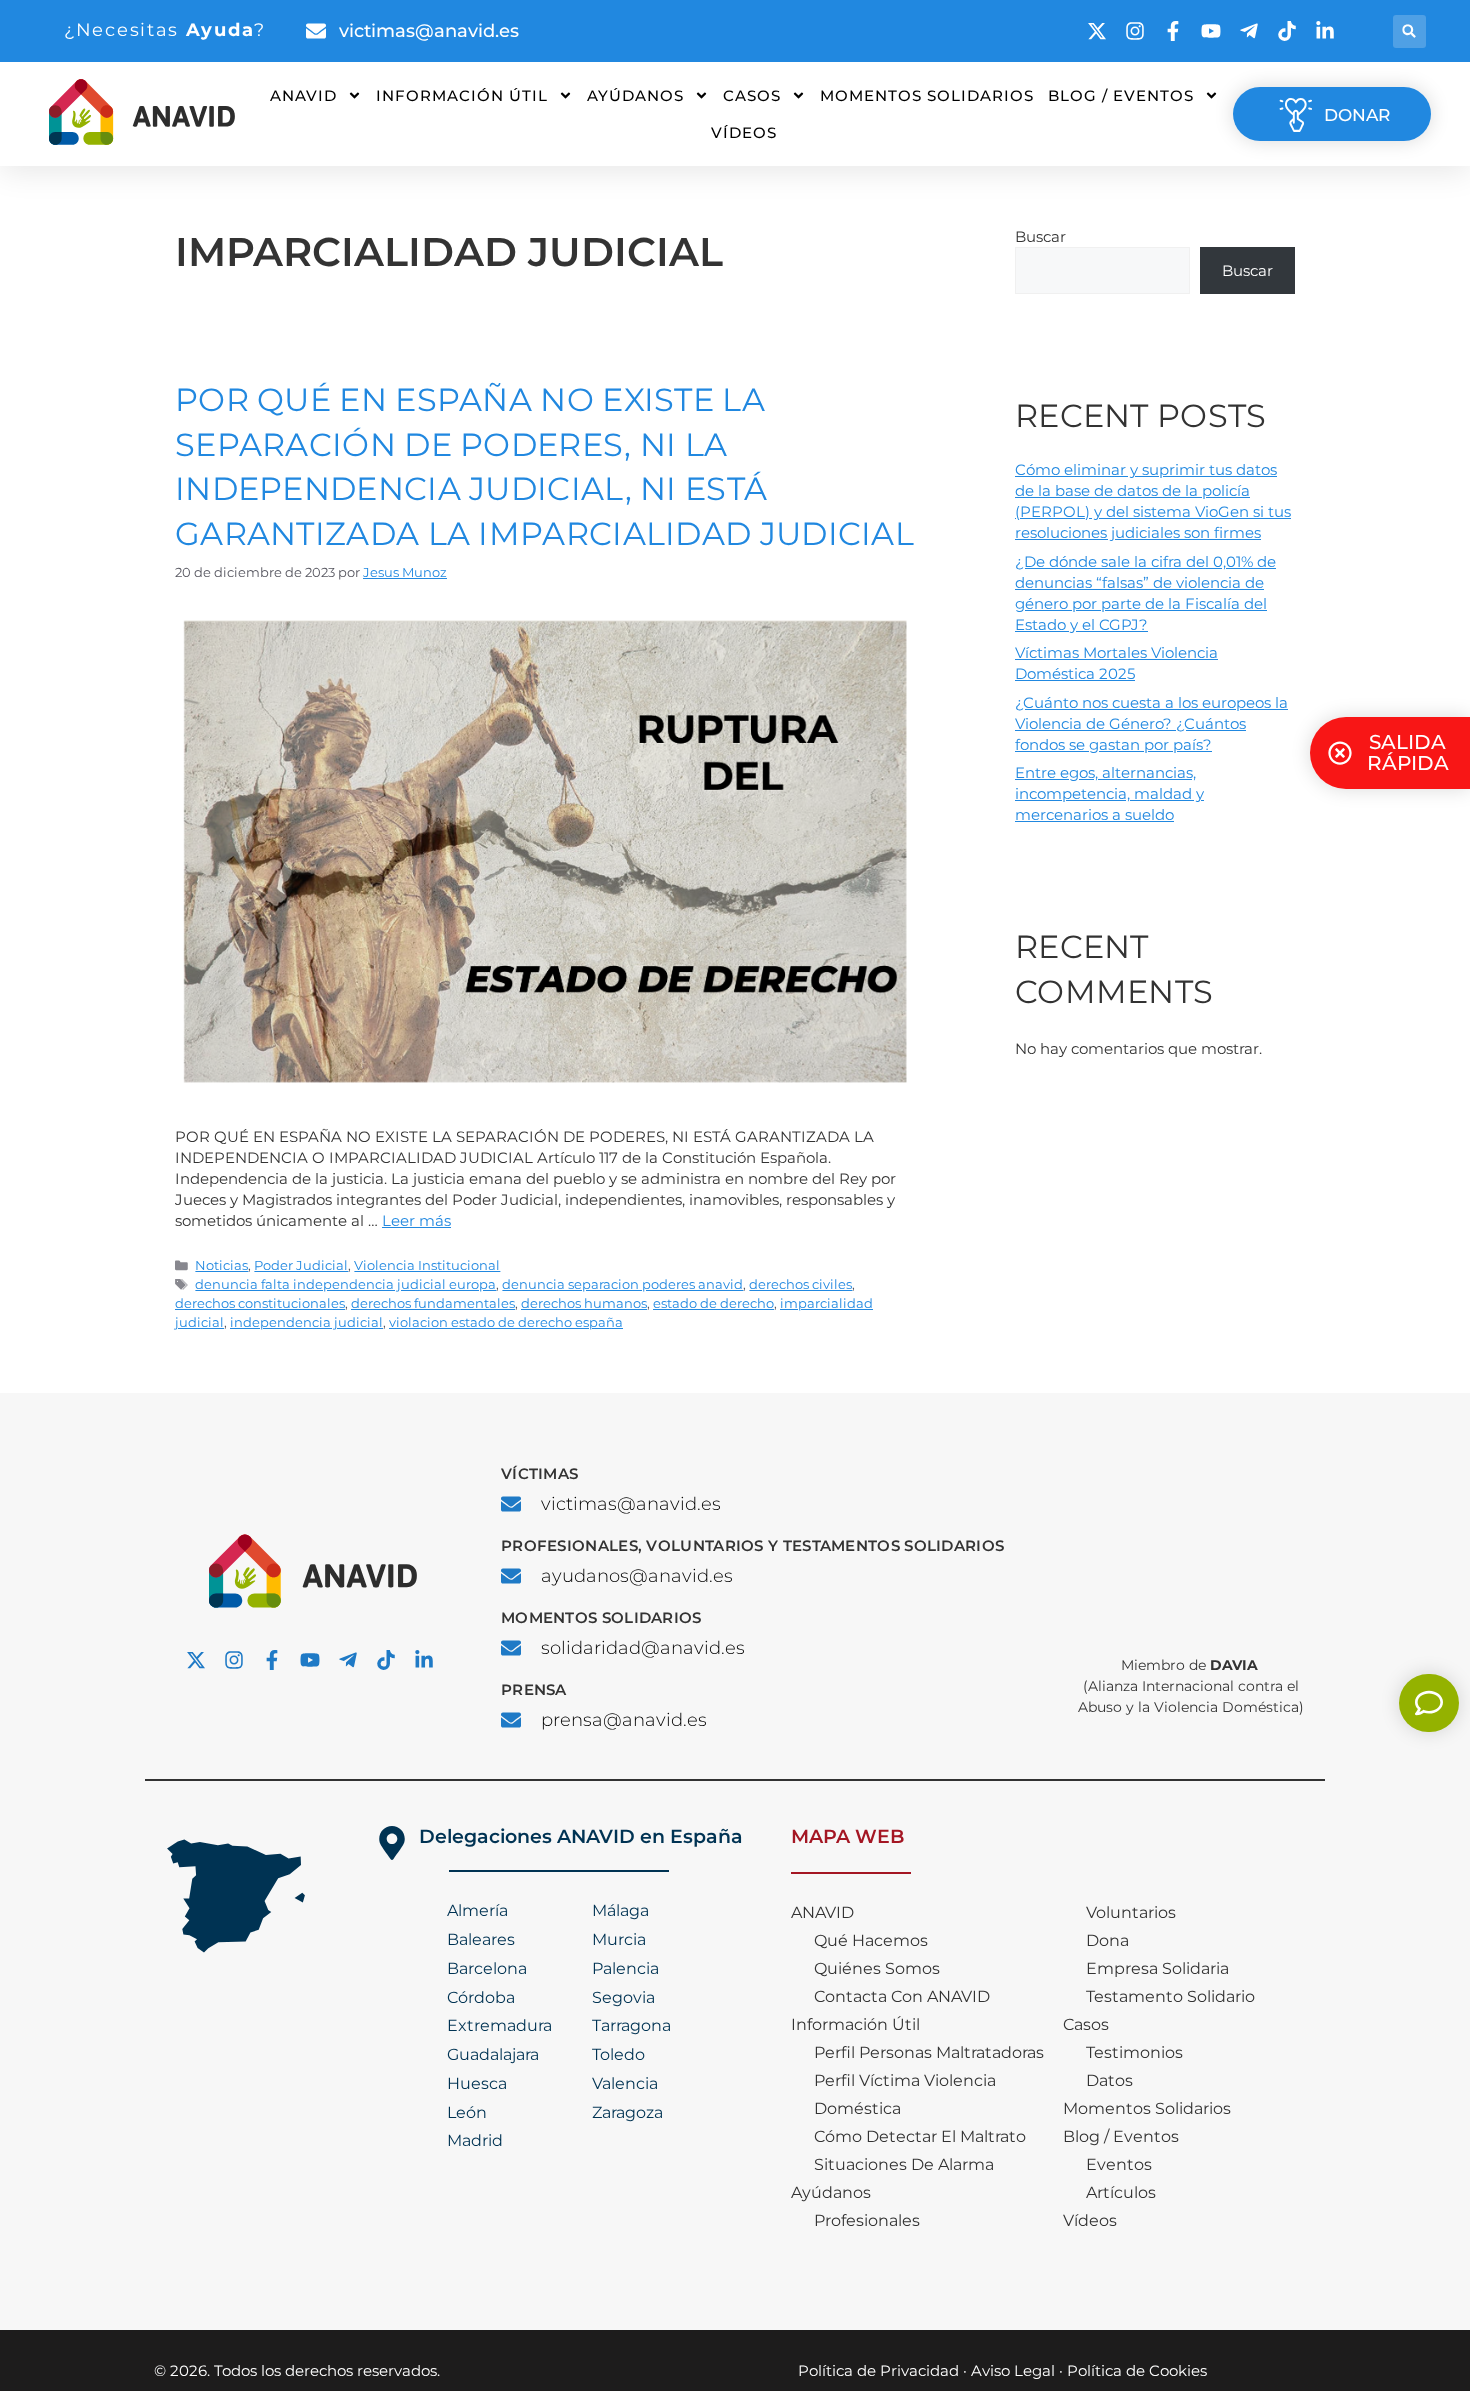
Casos (752, 95)
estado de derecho (713, 1303)
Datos (1109, 2080)
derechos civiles (800, 1284)
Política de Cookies (1137, 2370)
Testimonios (1134, 2052)
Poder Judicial (301, 1265)
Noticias (221, 1265)
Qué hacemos (871, 1940)
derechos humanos (584, 1303)
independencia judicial (306, 1322)
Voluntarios (1131, 1912)
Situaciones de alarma (904, 2164)
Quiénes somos (877, 1968)
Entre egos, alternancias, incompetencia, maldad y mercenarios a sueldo (1109, 793)
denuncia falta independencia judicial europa (345, 1284)
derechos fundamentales (433, 1303)
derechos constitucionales (260, 1303)
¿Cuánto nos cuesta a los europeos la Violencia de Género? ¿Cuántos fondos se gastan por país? (1151, 723)
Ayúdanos (635, 95)
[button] (1409, 31)
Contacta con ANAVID (902, 1996)
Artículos (1121, 2192)
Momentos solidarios (927, 95)
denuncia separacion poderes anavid (622, 1284)
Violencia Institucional (427, 1265)
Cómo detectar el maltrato (920, 2136)
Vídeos (744, 132)
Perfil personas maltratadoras (929, 2052)
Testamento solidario (1170, 1996)
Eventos (1119, 2164)
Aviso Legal (1013, 2370)
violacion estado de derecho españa (506, 1322)
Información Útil (462, 95)
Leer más (416, 1220)
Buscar (1040, 236)
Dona (1107, 1940)
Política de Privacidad (878, 2370)
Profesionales (867, 2220)
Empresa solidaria (1157, 1968)
